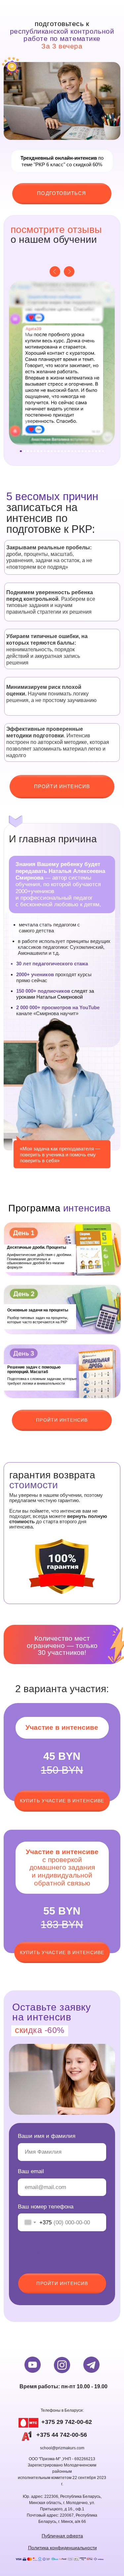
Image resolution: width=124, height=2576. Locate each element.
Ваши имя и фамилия (47, 2136)
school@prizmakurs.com (62, 2448)
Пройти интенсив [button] (62, 1420)
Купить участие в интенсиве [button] (62, 1801)
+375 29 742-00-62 (67, 2422)
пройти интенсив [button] (62, 786)
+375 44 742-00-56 (62, 2435)
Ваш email (31, 2171)
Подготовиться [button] (62, 193)
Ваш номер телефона (46, 2206)
